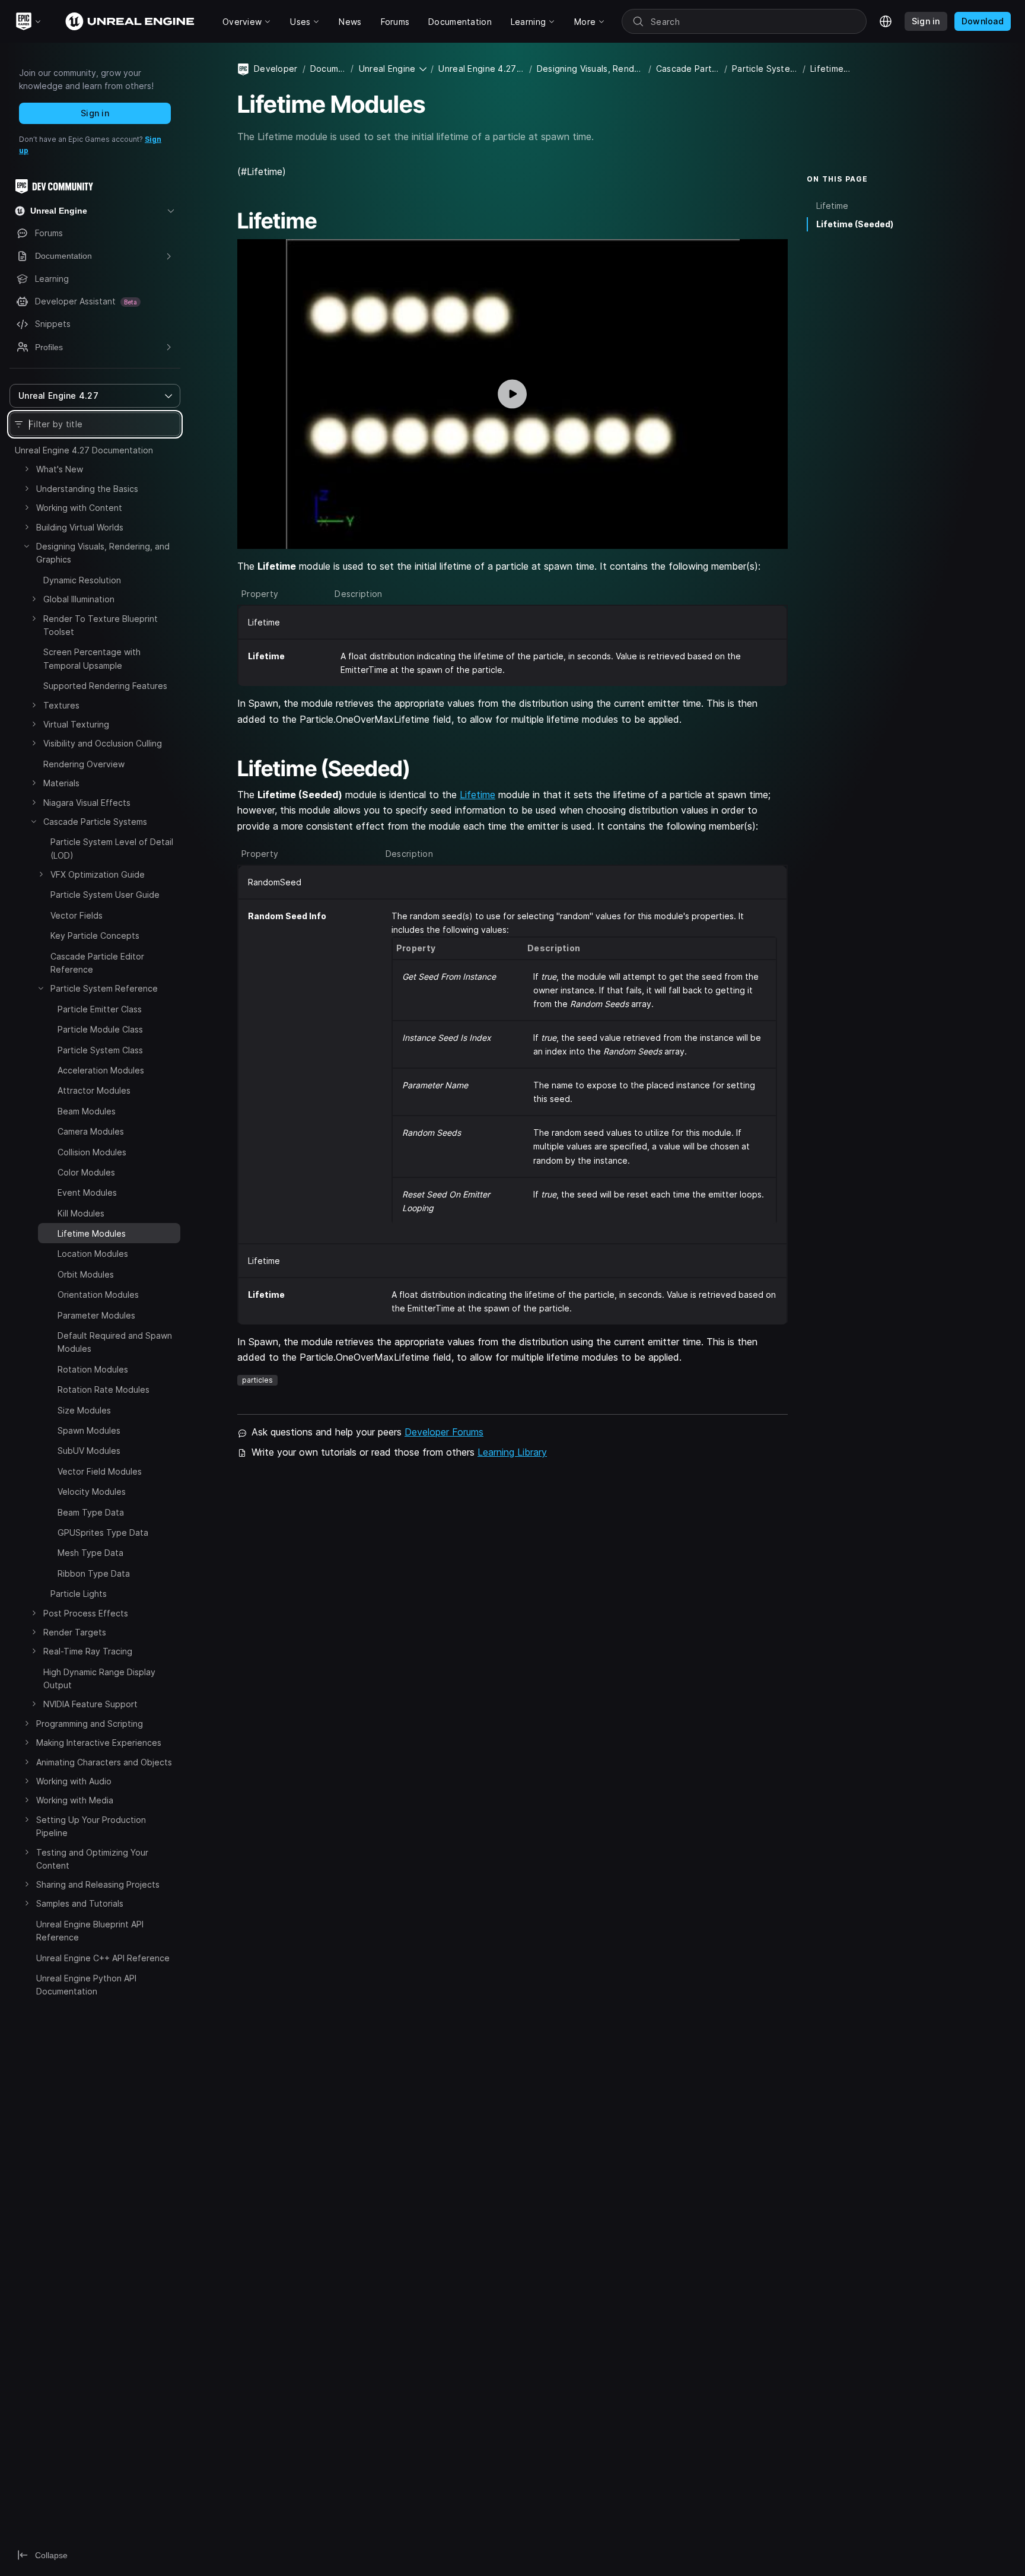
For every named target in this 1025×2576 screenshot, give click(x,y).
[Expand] (27, 469)
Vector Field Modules (100, 1471)
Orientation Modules (98, 1295)
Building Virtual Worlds (80, 527)
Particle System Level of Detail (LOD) (112, 848)
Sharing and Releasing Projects (98, 1884)
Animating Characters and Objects (104, 1762)
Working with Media (75, 1800)
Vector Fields (77, 915)
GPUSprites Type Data (103, 1532)
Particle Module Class (100, 1029)
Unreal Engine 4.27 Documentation (84, 450)
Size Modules (84, 1410)
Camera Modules (91, 1131)
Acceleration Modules (101, 1070)
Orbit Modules (86, 1274)
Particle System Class (100, 1050)
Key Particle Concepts (95, 936)
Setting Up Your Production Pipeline (91, 1826)
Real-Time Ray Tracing (88, 1651)
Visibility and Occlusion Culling (103, 743)
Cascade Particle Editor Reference (97, 963)
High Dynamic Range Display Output (99, 1678)
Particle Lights (79, 1594)
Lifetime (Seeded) (855, 224)
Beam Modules (87, 1111)
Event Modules (87, 1192)
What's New (60, 469)
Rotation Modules (93, 1369)
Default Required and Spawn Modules (115, 1342)
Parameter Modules (96, 1315)
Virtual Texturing (76, 724)
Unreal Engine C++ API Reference (103, 1958)
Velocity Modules (92, 1492)
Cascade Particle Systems (95, 822)
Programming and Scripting (90, 1724)
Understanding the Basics (87, 489)
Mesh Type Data (90, 1553)
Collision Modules (92, 1152)
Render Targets (75, 1632)
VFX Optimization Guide (98, 874)
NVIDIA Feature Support (90, 1704)
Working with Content (79, 508)
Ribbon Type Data (94, 1573)
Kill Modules (81, 1213)
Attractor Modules (94, 1090)
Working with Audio (74, 1781)
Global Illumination (79, 599)
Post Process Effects (86, 1613)
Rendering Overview (84, 764)
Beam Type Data (91, 1512)
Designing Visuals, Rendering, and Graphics (103, 553)
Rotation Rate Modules (104, 1389)
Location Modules (93, 1254)
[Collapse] (27, 546)
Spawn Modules (89, 1430)
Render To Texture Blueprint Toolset (101, 625)
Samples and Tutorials (80, 1904)
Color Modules (86, 1172)
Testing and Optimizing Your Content (92, 1859)
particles (257, 1380)
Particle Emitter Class (100, 1009)
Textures (61, 705)
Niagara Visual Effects (87, 803)
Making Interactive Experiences (99, 1743)
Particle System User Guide (105, 895)
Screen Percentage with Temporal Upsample (92, 658)
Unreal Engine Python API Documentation (86, 1985)
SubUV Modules (89, 1451)
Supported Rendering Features (105, 686)
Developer (276, 69)
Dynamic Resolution (82, 580)
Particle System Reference (104, 988)
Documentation (328, 69)
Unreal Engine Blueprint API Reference (90, 1931)
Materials (61, 783)
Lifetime (478, 795)
